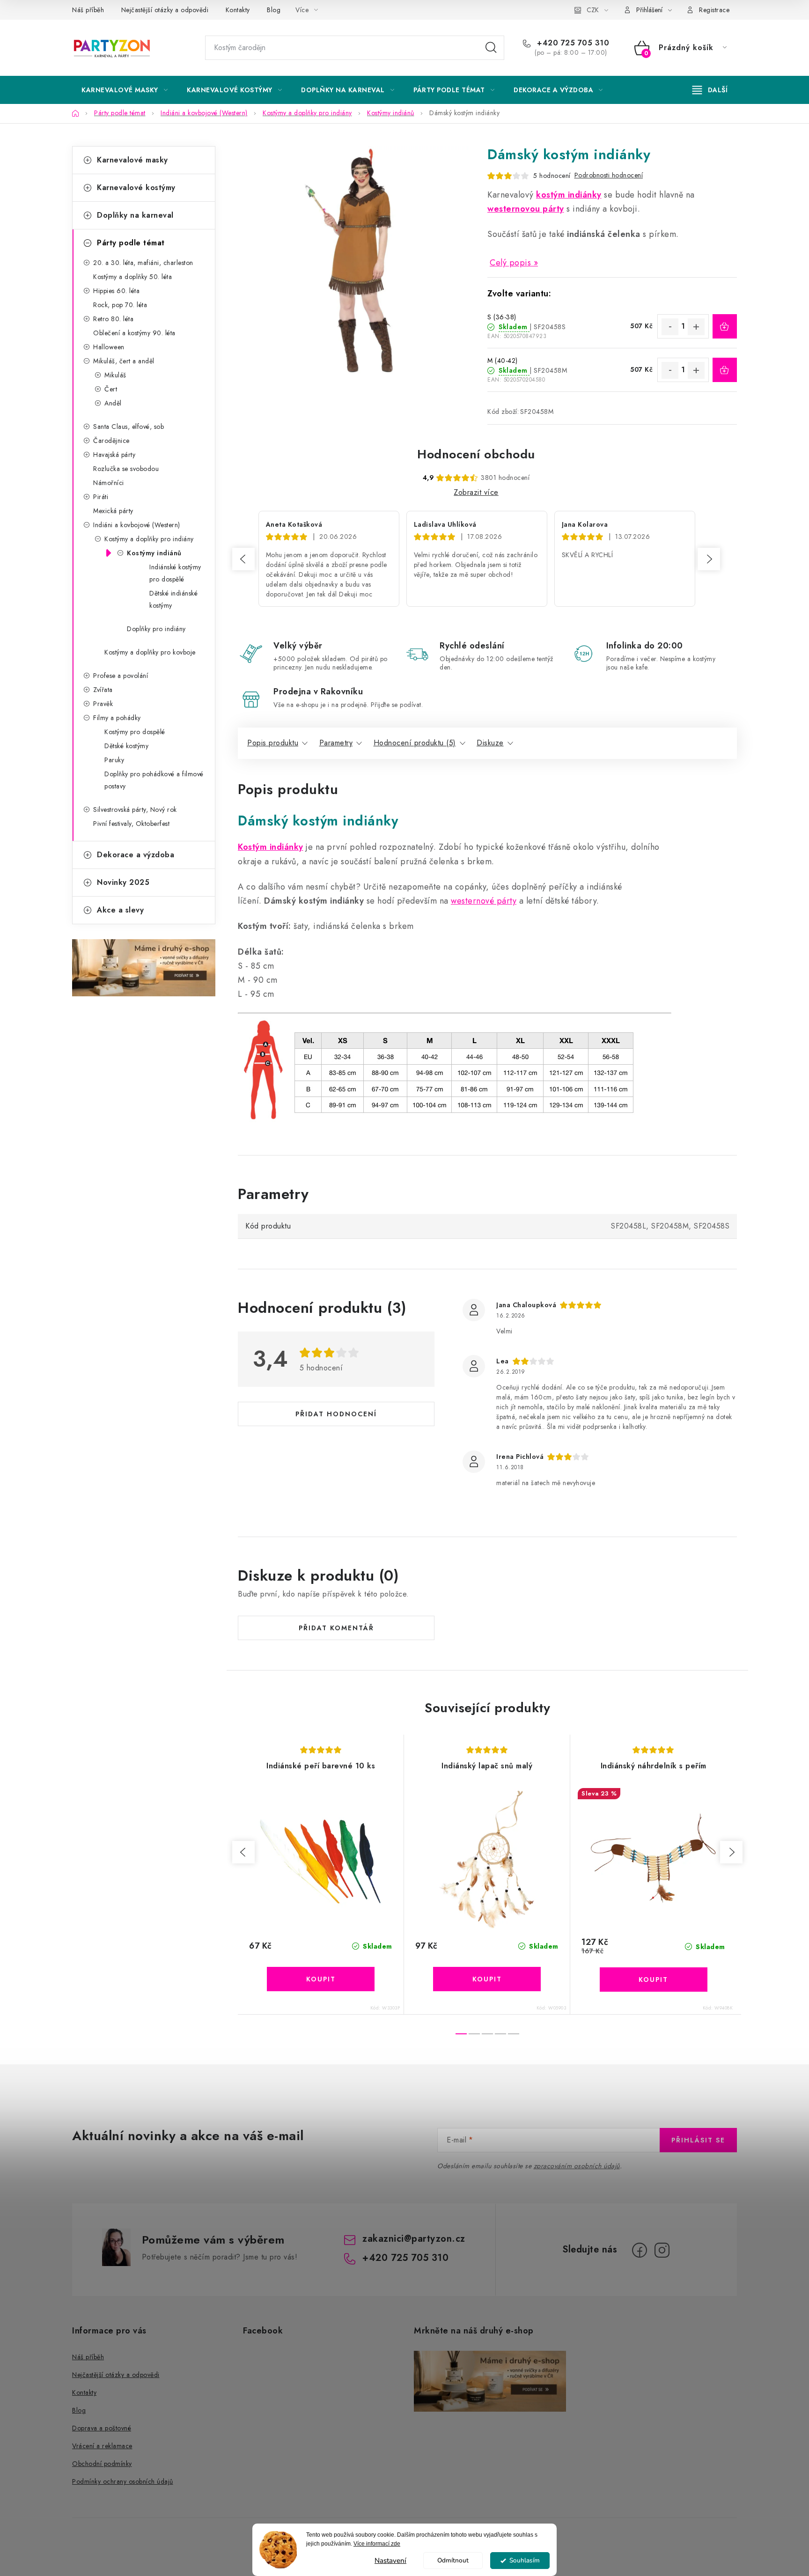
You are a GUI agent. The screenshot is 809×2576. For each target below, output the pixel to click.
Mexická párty (113, 511)
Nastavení (390, 2561)
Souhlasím (525, 2560)
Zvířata (103, 690)
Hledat (491, 48)
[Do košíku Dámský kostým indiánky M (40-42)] (725, 370)
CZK (593, 10)
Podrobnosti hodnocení (609, 175)
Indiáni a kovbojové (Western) (137, 525)
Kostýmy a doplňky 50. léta (132, 277)
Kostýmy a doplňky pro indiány (149, 539)
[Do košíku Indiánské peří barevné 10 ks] (321, 1979)
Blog (274, 10)
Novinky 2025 (123, 882)
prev (243, 1852)
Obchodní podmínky (102, 2464)
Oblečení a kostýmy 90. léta (134, 333)
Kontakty (238, 10)
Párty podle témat (131, 243)
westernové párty (484, 901)
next (731, 1852)
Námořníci (109, 483)
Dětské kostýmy (126, 746)
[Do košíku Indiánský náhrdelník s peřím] (654, 1980)
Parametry (336, 743)
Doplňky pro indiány (156, 629)
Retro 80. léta (113, 319)
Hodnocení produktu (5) (415, 743)
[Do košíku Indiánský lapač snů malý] (487, 1979)
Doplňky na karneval (135, 215)
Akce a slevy (120, 910)
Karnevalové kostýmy (136, 188)
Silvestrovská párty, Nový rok (135, 810)
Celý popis (510, 263)
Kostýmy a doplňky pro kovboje (150, 652)
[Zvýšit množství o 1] (696, 327)
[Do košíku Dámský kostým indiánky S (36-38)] (725, 326)
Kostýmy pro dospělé (135, 732)
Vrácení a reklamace (102, 2446)
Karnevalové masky (132, 160)
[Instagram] (662, 2250)
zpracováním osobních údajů (577, 2166)
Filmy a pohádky (117, 718)
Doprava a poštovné (102, 2428)
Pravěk (103, 704)
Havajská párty (114, 455)
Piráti (101, 497)
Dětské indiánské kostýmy (173, 599)
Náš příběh (88, 10)
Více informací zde (377, 2544)
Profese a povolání (121, 676)
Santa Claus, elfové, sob (129, 427)
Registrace (714, 10)
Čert (111, 389)
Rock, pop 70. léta (120, 305)
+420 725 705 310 (572, 43)
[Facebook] (640, 2250)
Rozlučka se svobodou (126, 469)
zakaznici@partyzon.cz (414, 2239)
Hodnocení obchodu (476, 454)
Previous (243, 559)
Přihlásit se (698, 2140)
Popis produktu (273, 743)
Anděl (113, 403)
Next (709, 559)
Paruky (114, 760)
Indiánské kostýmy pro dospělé (175, 573)
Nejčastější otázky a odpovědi (165, 10)
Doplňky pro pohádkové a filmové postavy (154, 780)
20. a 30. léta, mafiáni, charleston (143, 263)
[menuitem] (125, 90)
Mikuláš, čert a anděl (124, 361)
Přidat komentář (336, 1628)
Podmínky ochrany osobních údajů (123, 2481)
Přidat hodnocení (336, 1414)
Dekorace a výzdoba (136, 855)
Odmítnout (453, 2560)
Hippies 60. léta (116, 291)
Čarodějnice (111, 441)
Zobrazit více (476, 492)
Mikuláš (115, 375)
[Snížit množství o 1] (670, 327)
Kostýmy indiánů (154, 553)
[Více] (710, 90)
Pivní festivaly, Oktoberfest (131, 824)
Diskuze (490, 743)
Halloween (109, 347)
